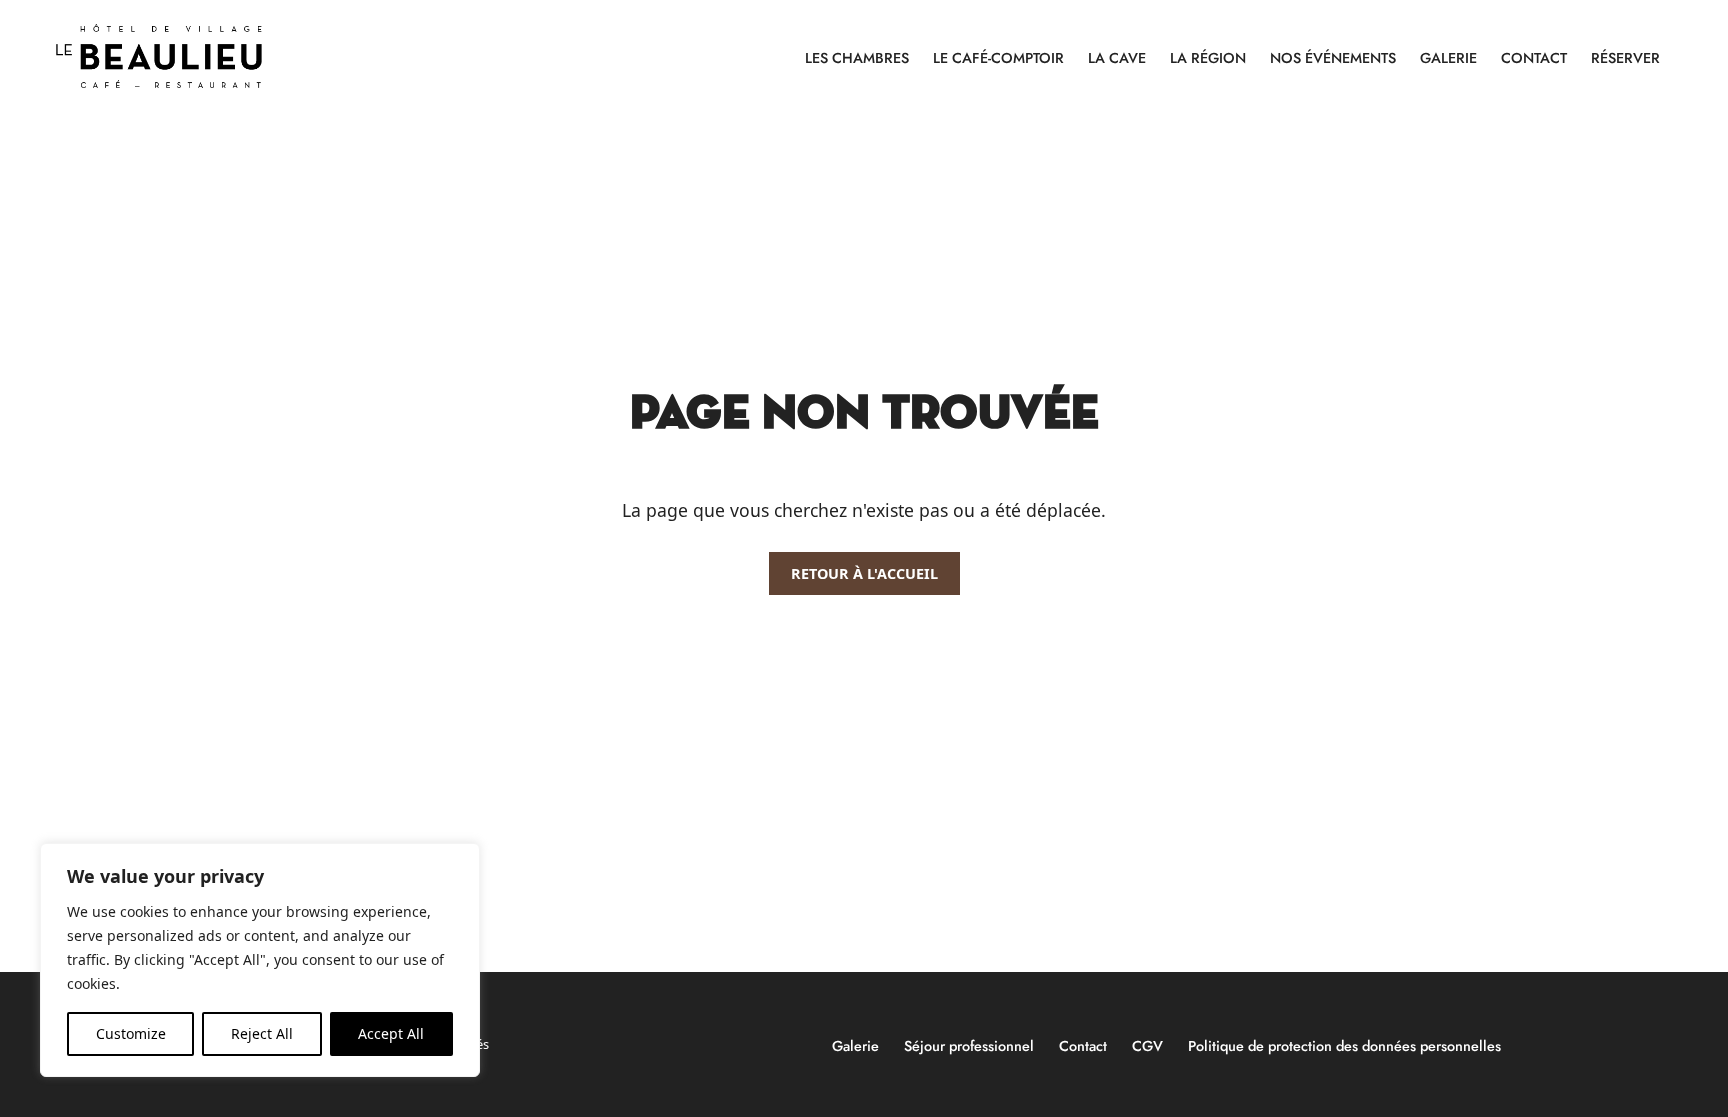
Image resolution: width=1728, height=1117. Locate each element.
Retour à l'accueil (864, 573)
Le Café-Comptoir (998, 58)
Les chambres (857, 58)
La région (1208, 58)
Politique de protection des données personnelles (1344, 1046)
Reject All (262, 1033)
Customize (131, 1033)
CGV (1147, 1046)
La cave (1117, 58)
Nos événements (1333, 58)
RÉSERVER (1625, 58)
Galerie (1448, 58)
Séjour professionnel (969, 1046)
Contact (1534, 58)
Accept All (391, 1033)
